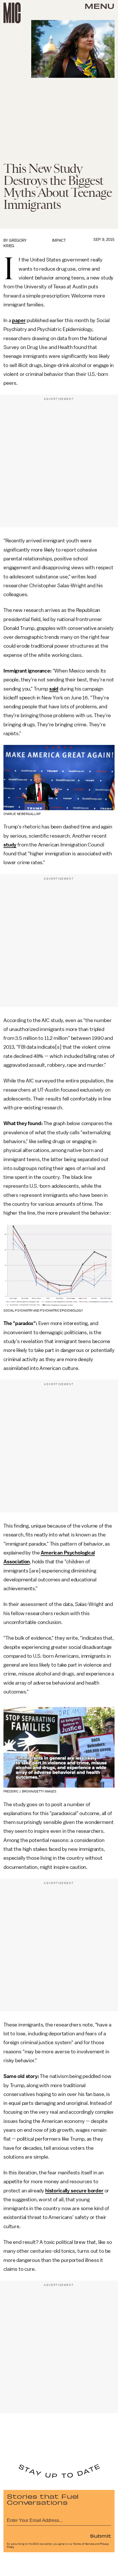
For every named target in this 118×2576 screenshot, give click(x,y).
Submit (101, 2536)
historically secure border (74, 2191)
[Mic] (12, 13)
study (10, 845)
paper (19, 320)
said (54, 689)
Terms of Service (84, 2544)
